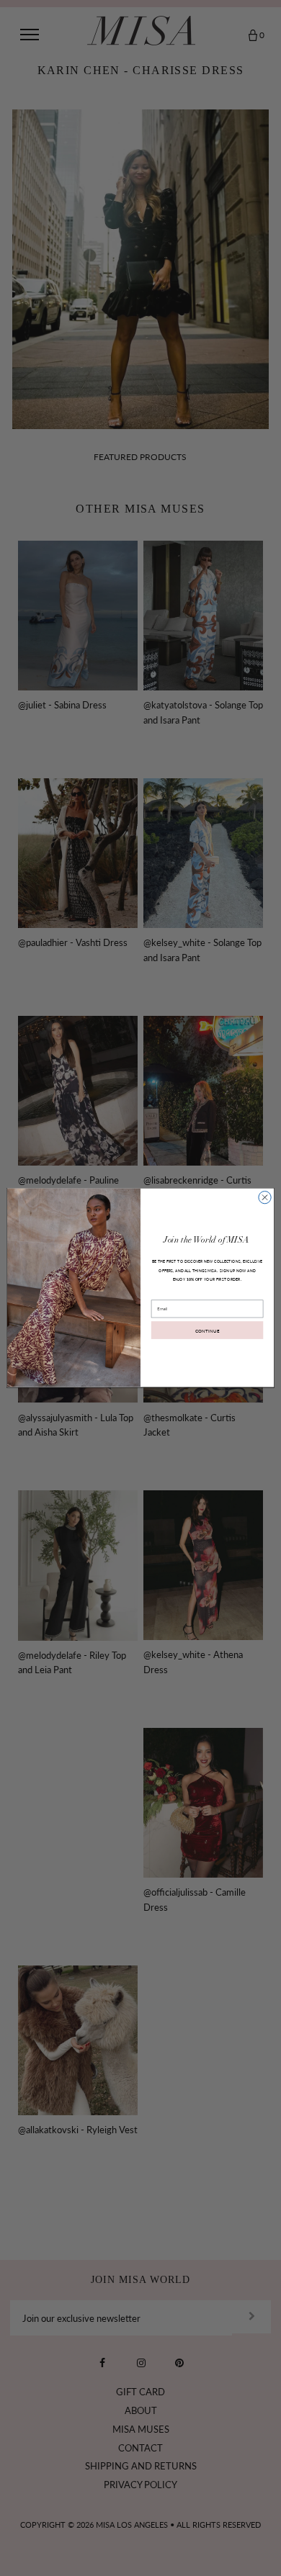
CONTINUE (208, 1330)
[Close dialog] (265, 1198)
